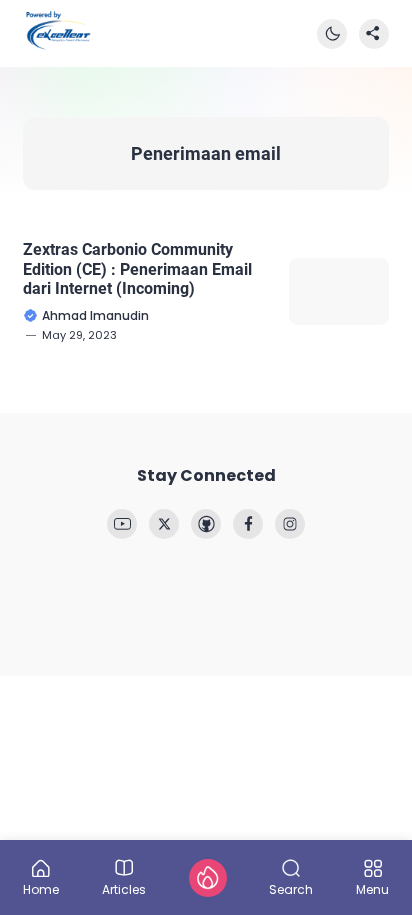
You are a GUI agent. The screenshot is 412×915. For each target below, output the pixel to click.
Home (41, 888)
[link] (122, 524)
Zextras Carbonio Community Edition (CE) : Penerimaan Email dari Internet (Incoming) (137, 268)
